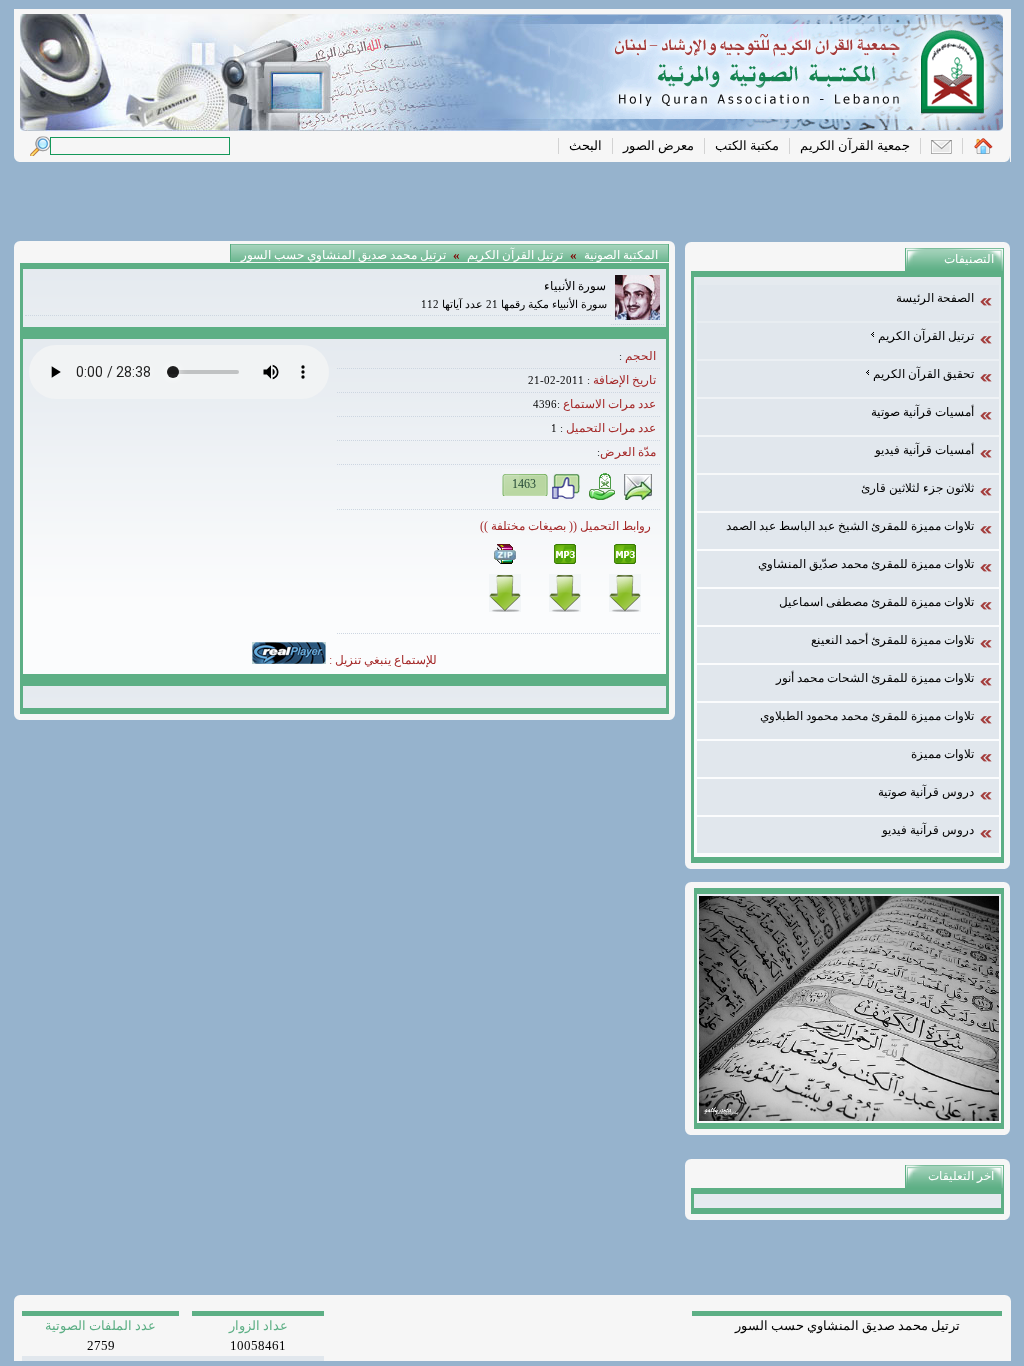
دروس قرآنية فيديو (928, 830)
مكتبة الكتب (747, 145)
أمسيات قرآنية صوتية (922, 412)
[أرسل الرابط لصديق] (638, 497)
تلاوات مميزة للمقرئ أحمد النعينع (892, 640)
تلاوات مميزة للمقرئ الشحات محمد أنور (875, 678)
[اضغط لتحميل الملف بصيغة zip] (505, 608)
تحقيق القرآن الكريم (922, 374)
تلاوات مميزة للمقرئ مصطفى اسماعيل (876, 602)
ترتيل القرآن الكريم (924, 336)
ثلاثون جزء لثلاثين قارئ (917, 488)
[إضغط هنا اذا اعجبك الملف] (566, 497)
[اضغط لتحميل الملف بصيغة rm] (625, 608)
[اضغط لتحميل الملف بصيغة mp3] (565, 608)
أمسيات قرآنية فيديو (924, 450)
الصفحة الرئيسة (935, 298)
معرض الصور (658, 145)
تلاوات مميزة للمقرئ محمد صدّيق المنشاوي (866, 564)
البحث (585, 145)
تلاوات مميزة (942, 754)
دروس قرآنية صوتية (926, 792)
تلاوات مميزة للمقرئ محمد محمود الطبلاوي (867, 716)
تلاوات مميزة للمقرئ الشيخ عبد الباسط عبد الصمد (850, 526)
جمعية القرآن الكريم (855, 145)
